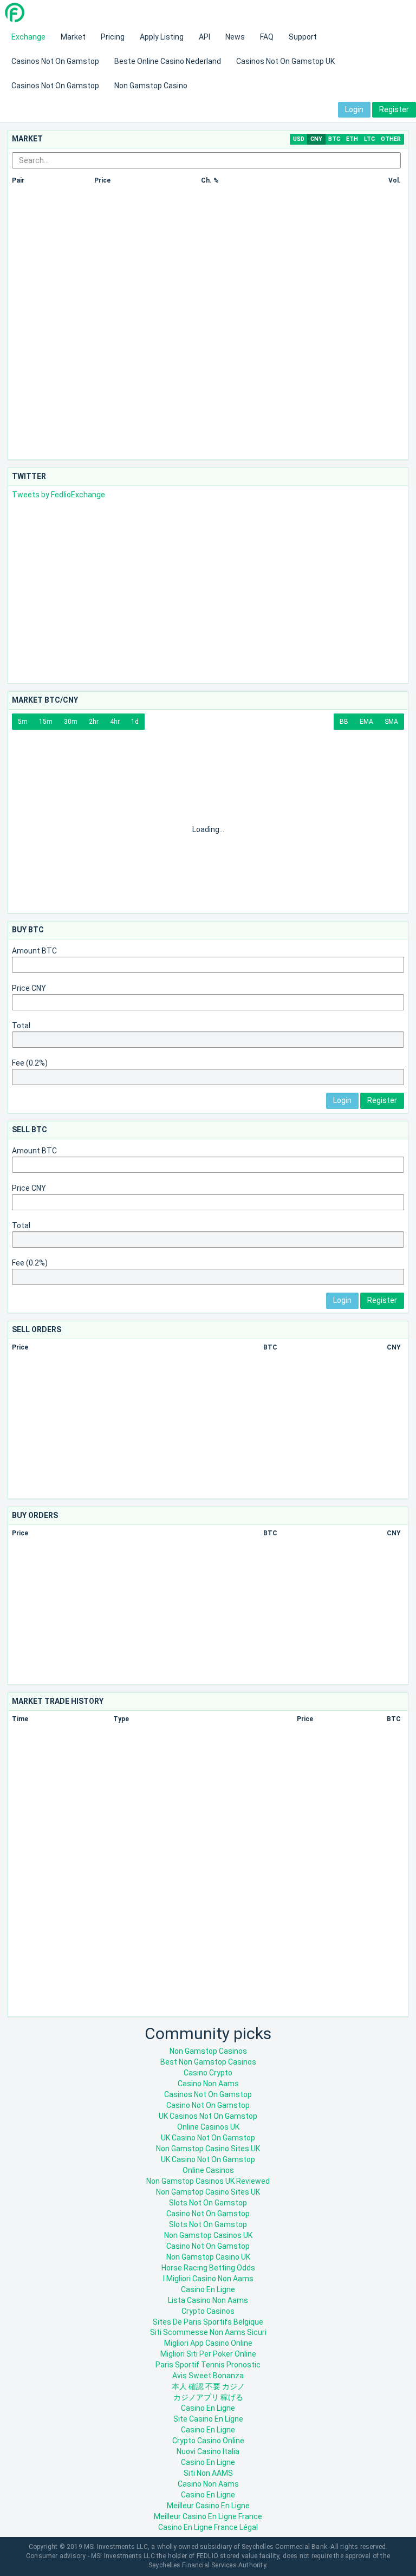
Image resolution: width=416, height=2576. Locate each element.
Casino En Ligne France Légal (208, 2527)
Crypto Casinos (208, 2311)
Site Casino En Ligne (208, 2419)
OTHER (391, 139)
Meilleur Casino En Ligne (208, 2506)
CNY (316, 139)
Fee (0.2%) (30, 1063)
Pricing (113, 37)
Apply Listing (162, 37)
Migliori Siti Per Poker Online (208, 2354)
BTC (334, 139)
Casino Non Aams (208, 2084)
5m (23, 722)
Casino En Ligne (208, 2289)
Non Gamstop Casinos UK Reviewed (208, 2181)
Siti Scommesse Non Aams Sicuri (208, 2332)
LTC (369, 139)
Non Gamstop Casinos (208, 2051)
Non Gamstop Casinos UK (208, 2235)
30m (71, 722)
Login (354, 109)
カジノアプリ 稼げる (208, 2397)
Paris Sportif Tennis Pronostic (208, 2365)
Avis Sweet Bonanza (208, 2376)
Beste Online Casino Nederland (168, 61)
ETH (352, 139)
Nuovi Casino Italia (208, 2451)
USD (299, 139)
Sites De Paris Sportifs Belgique (208, 2322)
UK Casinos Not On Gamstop (208, 2116)
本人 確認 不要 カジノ (208, 2386)
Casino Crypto (208, 2073)
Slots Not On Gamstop (208, 2203)
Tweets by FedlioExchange (58, 495)
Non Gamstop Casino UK (208, 2257)
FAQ (267, 37)
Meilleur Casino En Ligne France (208, 2516)
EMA (366, 722)
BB (344, 722)
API (204, 37)
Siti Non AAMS (208, 2473)
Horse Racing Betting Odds (208, 2268)
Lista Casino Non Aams (208, 2300)
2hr (94, 722)
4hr (115, 722)
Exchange (28, 37)
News (235, 37)
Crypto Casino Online (208, 2441)
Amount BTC (34, 951)
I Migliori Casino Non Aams (208, 2279)
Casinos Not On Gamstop (55, 61)
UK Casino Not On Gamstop (208, 2138)
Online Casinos (208, 2170)
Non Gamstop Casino (151, 86)
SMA (391, 722)
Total (21, 1026)
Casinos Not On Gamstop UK (285, 61)
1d (135, 722)
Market (73, 37)
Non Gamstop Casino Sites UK (208, 2149)
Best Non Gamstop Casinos (208, 2062)
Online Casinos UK (208, 2127)
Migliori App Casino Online (208, 2343)
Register (394, 109)
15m (46, 722)
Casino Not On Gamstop (208, 2105)
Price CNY (29, 988)
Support (303, 37)
